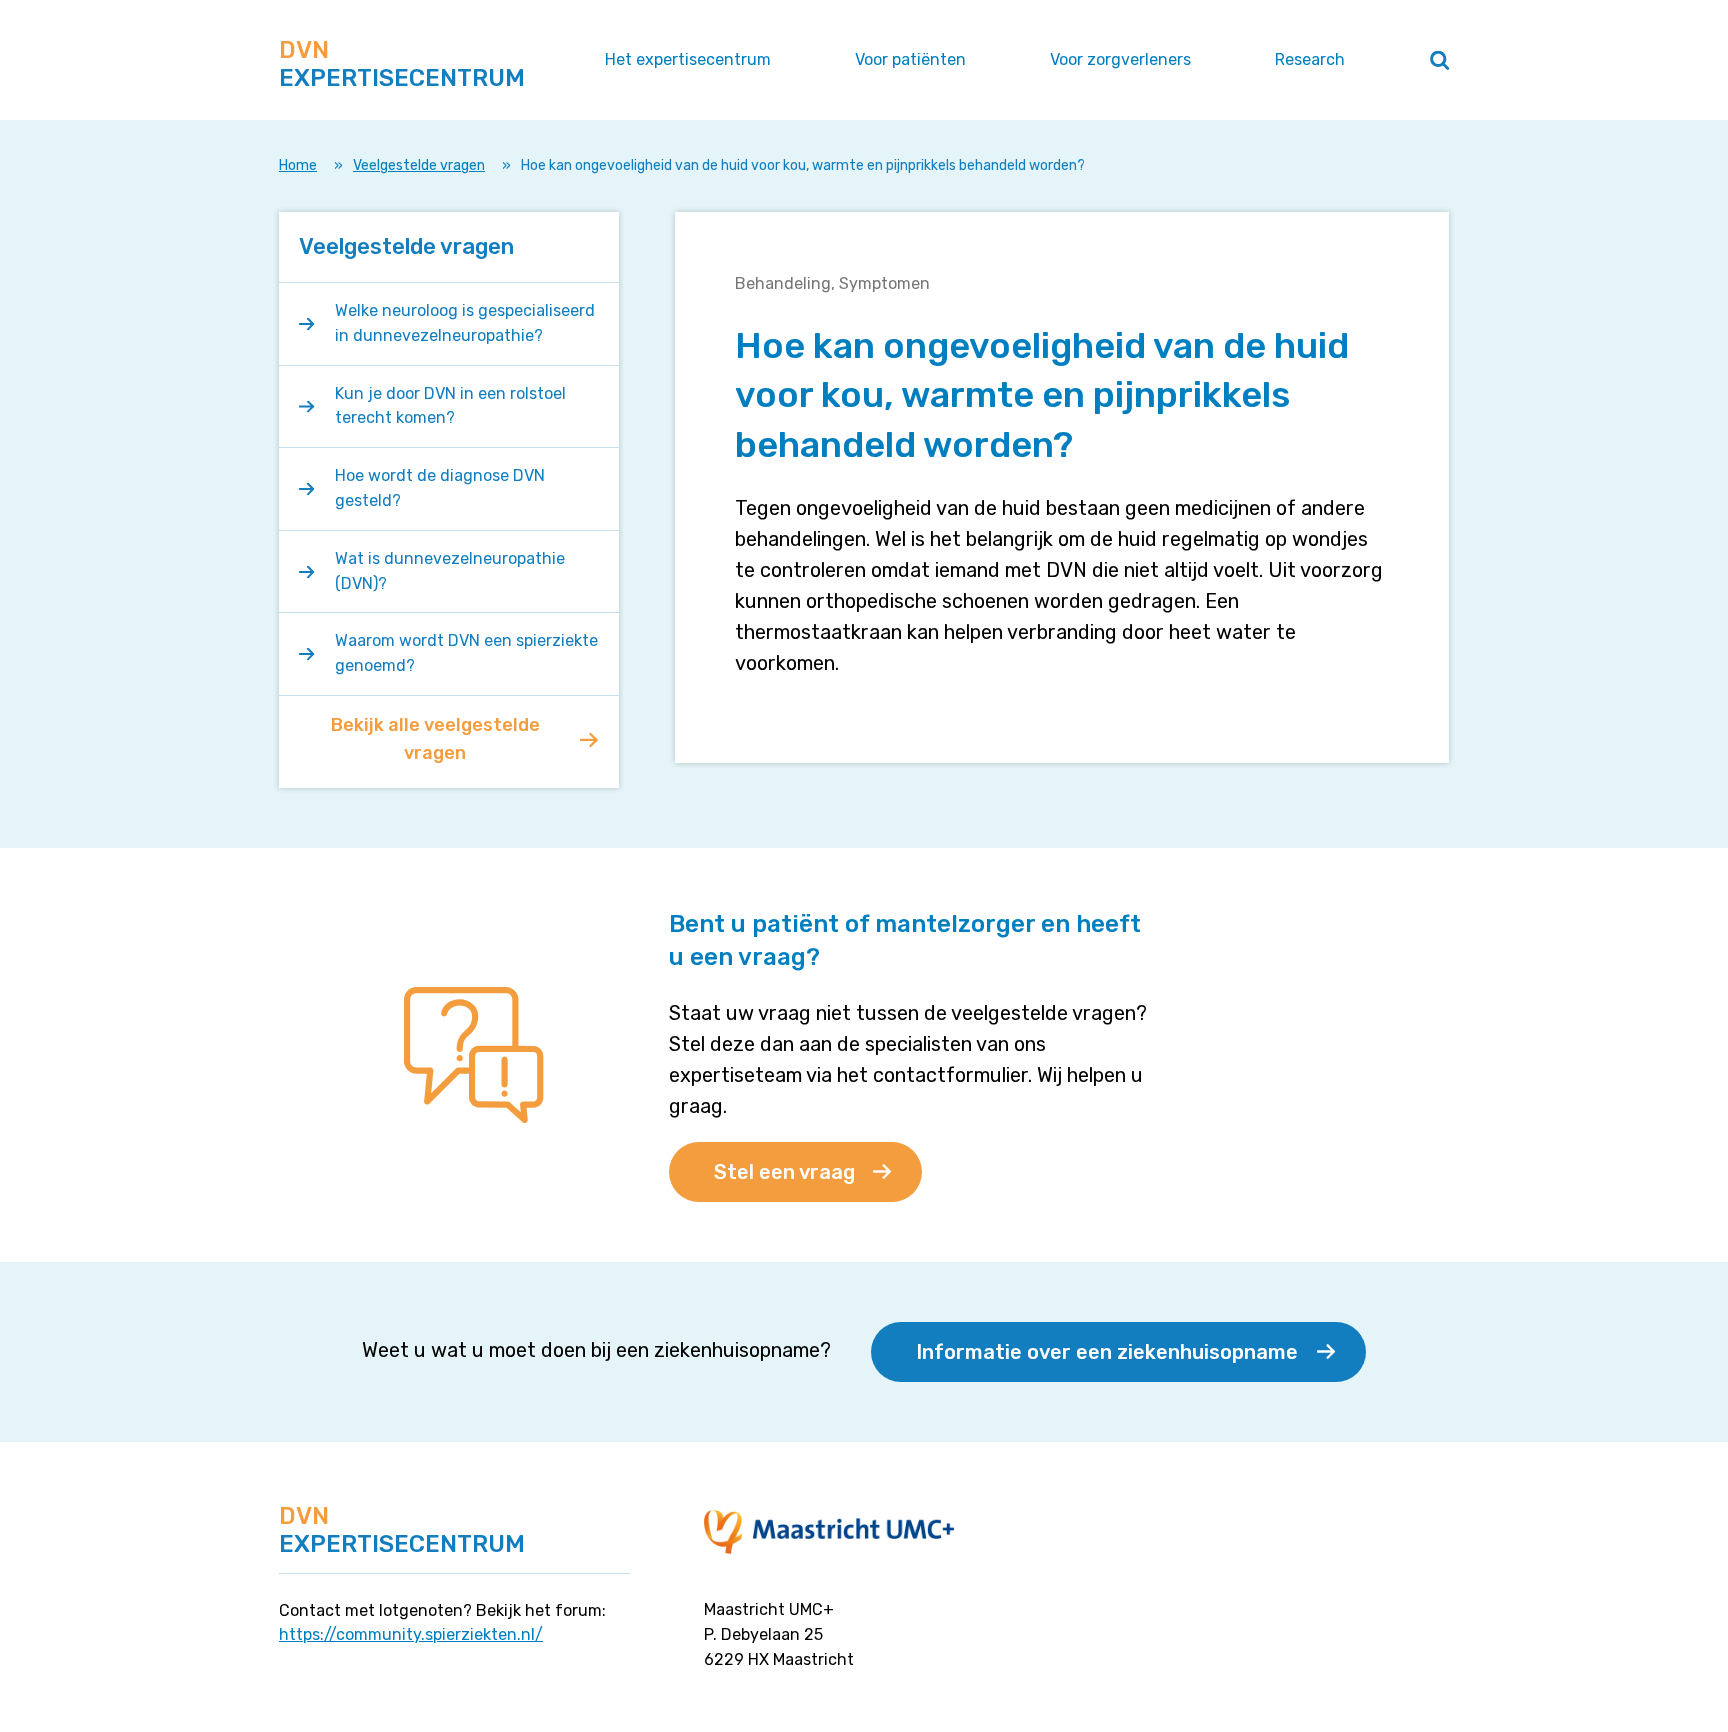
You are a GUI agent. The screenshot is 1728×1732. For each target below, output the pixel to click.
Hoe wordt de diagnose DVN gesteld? (440, 488)
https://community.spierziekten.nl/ (411, 1634)
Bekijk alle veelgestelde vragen (435, 739)
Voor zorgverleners (1120, 59)
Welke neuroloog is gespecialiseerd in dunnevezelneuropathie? (465, 323)
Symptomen (884, 283)
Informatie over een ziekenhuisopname (1107, 1352)
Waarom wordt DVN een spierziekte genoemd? (466, 653)
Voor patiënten (910, 59)
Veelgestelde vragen (419, 165)
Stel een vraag (784, 1172)
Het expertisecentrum (688, 59)
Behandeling (783, 283)
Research (1310, 59)
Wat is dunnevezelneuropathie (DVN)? (450, 571)
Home (298, 165)
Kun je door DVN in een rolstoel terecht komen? (450, 406)
